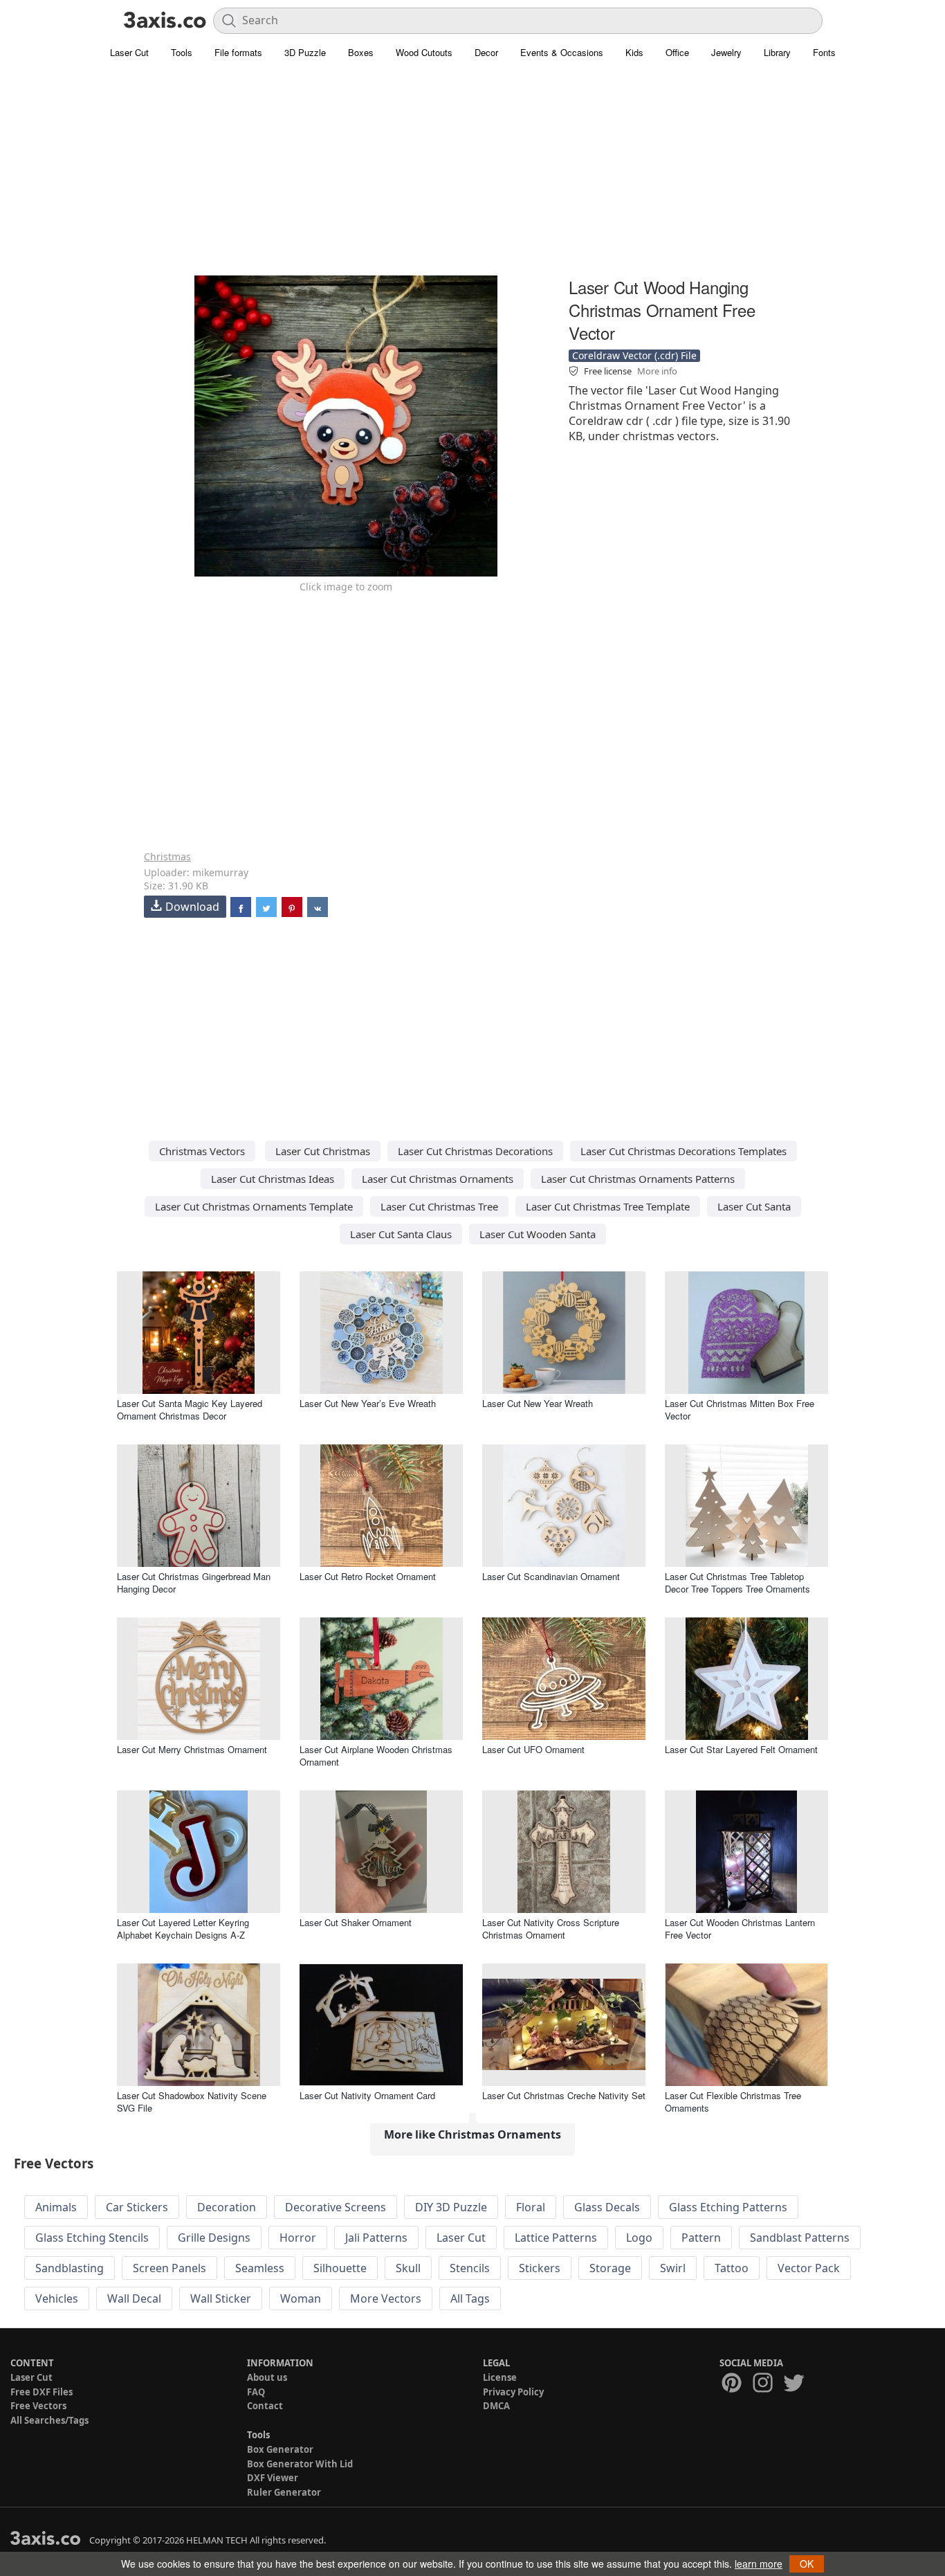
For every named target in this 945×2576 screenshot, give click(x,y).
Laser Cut (129, 52)
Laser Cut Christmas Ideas (273, 1179)
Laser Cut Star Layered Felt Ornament (741, 1749)
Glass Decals (607, 2207)
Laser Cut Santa (754, 1206)
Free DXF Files (42, 2392)
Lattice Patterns (556, 2238)
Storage (610, 2268)
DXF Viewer (273, 2478)
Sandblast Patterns (800, 2238)
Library (777, 52)
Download (192, 907)
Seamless (260, 2268)
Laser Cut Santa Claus (401, 1234)
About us (267, 2377)
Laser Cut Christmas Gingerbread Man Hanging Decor (194, 1582)
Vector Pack (809, 2268)
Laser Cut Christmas (323, 1151)
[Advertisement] (472, 176)
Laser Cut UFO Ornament (533, 1749)
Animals (56, 2207)
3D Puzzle (305, 52)
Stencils (470, 2268)
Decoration (227, 2207)
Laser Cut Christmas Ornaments (438, 1179)
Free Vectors (38, 2406)
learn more (759, 2564)
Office (677, 52)
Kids (634, 52)
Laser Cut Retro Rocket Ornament (368, 1576)
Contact (265, 2406)
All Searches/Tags (49, 2420)
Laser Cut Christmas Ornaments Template (254, 1206)
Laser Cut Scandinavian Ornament (551, 1576)
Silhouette (340, 2268)
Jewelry (726, 52)
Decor (486, 52)
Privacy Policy (513, 2392)
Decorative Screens (336, 2207)
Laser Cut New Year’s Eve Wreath (368, 1403)
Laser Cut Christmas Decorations (475, 1151)
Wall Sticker (221, 2298)
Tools (182, 52)
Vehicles (57, 2298)
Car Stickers (137, 2207)
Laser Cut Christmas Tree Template (608, 1206)
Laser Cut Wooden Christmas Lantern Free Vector (740, 1929)
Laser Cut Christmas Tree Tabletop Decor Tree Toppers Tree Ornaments (737, 1582)
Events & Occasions (562, 52)
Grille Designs (214, 2238)
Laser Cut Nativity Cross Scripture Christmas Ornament (551, 1929)
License (500, 2377)
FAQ (256, 2392)
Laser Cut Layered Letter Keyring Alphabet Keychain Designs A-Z (183, 1929)
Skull (408, 2268)
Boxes (361, 52)
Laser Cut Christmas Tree (439, 1206)
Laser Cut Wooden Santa (538, 1234)
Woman (301, 2298)
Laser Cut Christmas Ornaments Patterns (638, 1179)
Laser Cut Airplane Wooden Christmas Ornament (376, 1756)
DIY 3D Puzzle (451, 2207)
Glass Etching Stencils (92, 2238)
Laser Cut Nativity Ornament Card (367, 2095)
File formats (238, 52)
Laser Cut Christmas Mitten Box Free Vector (740, 1409)
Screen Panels (169, 2268)
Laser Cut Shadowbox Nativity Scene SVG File (192, 2102)
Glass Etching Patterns (728, 2207)
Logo (639, 2238)
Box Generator (280, 2449)
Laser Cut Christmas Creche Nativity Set (564, 2095)
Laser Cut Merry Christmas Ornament (192, 1749)
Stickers (540, 2268)
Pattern (701, 2238)
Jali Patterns (376, 2238)
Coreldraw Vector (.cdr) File (634, 355)
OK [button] (807, 2564)
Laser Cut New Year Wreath (538, 1403)
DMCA (496, 2406)
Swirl (673, 2268)
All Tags (470, 2298)
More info (657, 371)
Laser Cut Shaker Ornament (356, 1922)
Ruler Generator (284, 2492)
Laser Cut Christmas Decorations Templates (683, 1151)
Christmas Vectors (202, 1151)
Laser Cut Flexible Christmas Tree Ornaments (733, 2102)
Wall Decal (134, 2298)
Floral (531, 2207)
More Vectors (386, 2298)
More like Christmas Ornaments (472, 2134)
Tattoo (732, 2268)
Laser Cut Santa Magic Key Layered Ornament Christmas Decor (190, 1409)
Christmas (167, 856)
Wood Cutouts (424, 52)
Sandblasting (70, 2268)
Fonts (824, 52)
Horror (298, 2238)
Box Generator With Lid (300, 2464)
